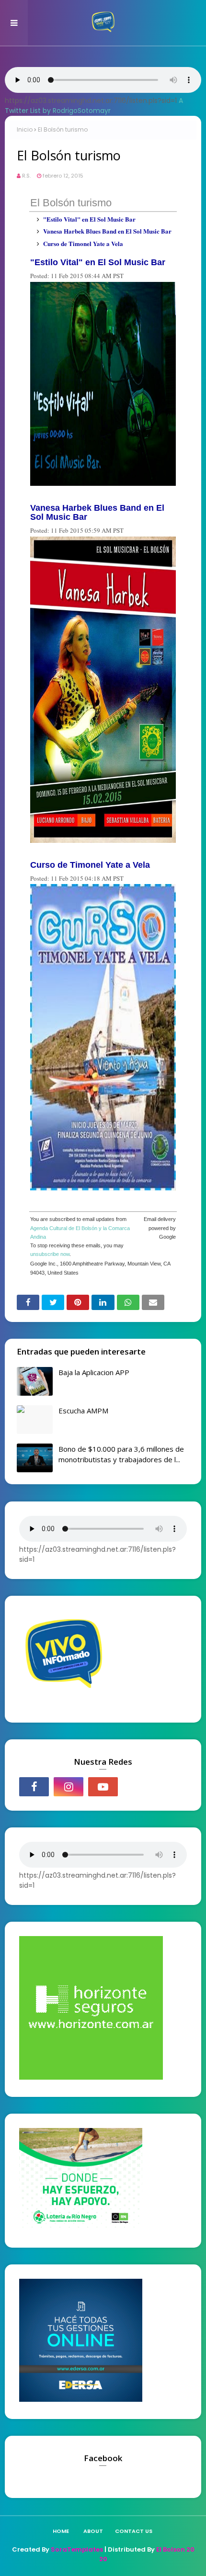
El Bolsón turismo (71, 203)
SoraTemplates (77, 2549)
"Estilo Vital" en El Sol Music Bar (89, 219)
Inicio (25, 129)
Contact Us (134, 2531)
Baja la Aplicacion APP (94, 1372)
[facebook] (34, 1787)
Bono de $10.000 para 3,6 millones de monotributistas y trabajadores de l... (121, 1454)
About (93, 2531)
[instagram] (69, 1787)
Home (61, 2531)
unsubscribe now (50, 1254)
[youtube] (103, 1787)
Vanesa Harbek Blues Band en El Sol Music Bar (107, 231)
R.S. (26, 176)
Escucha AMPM (83, 1411)
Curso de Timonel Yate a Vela (83, 243)
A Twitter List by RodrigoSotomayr (94, 106)
